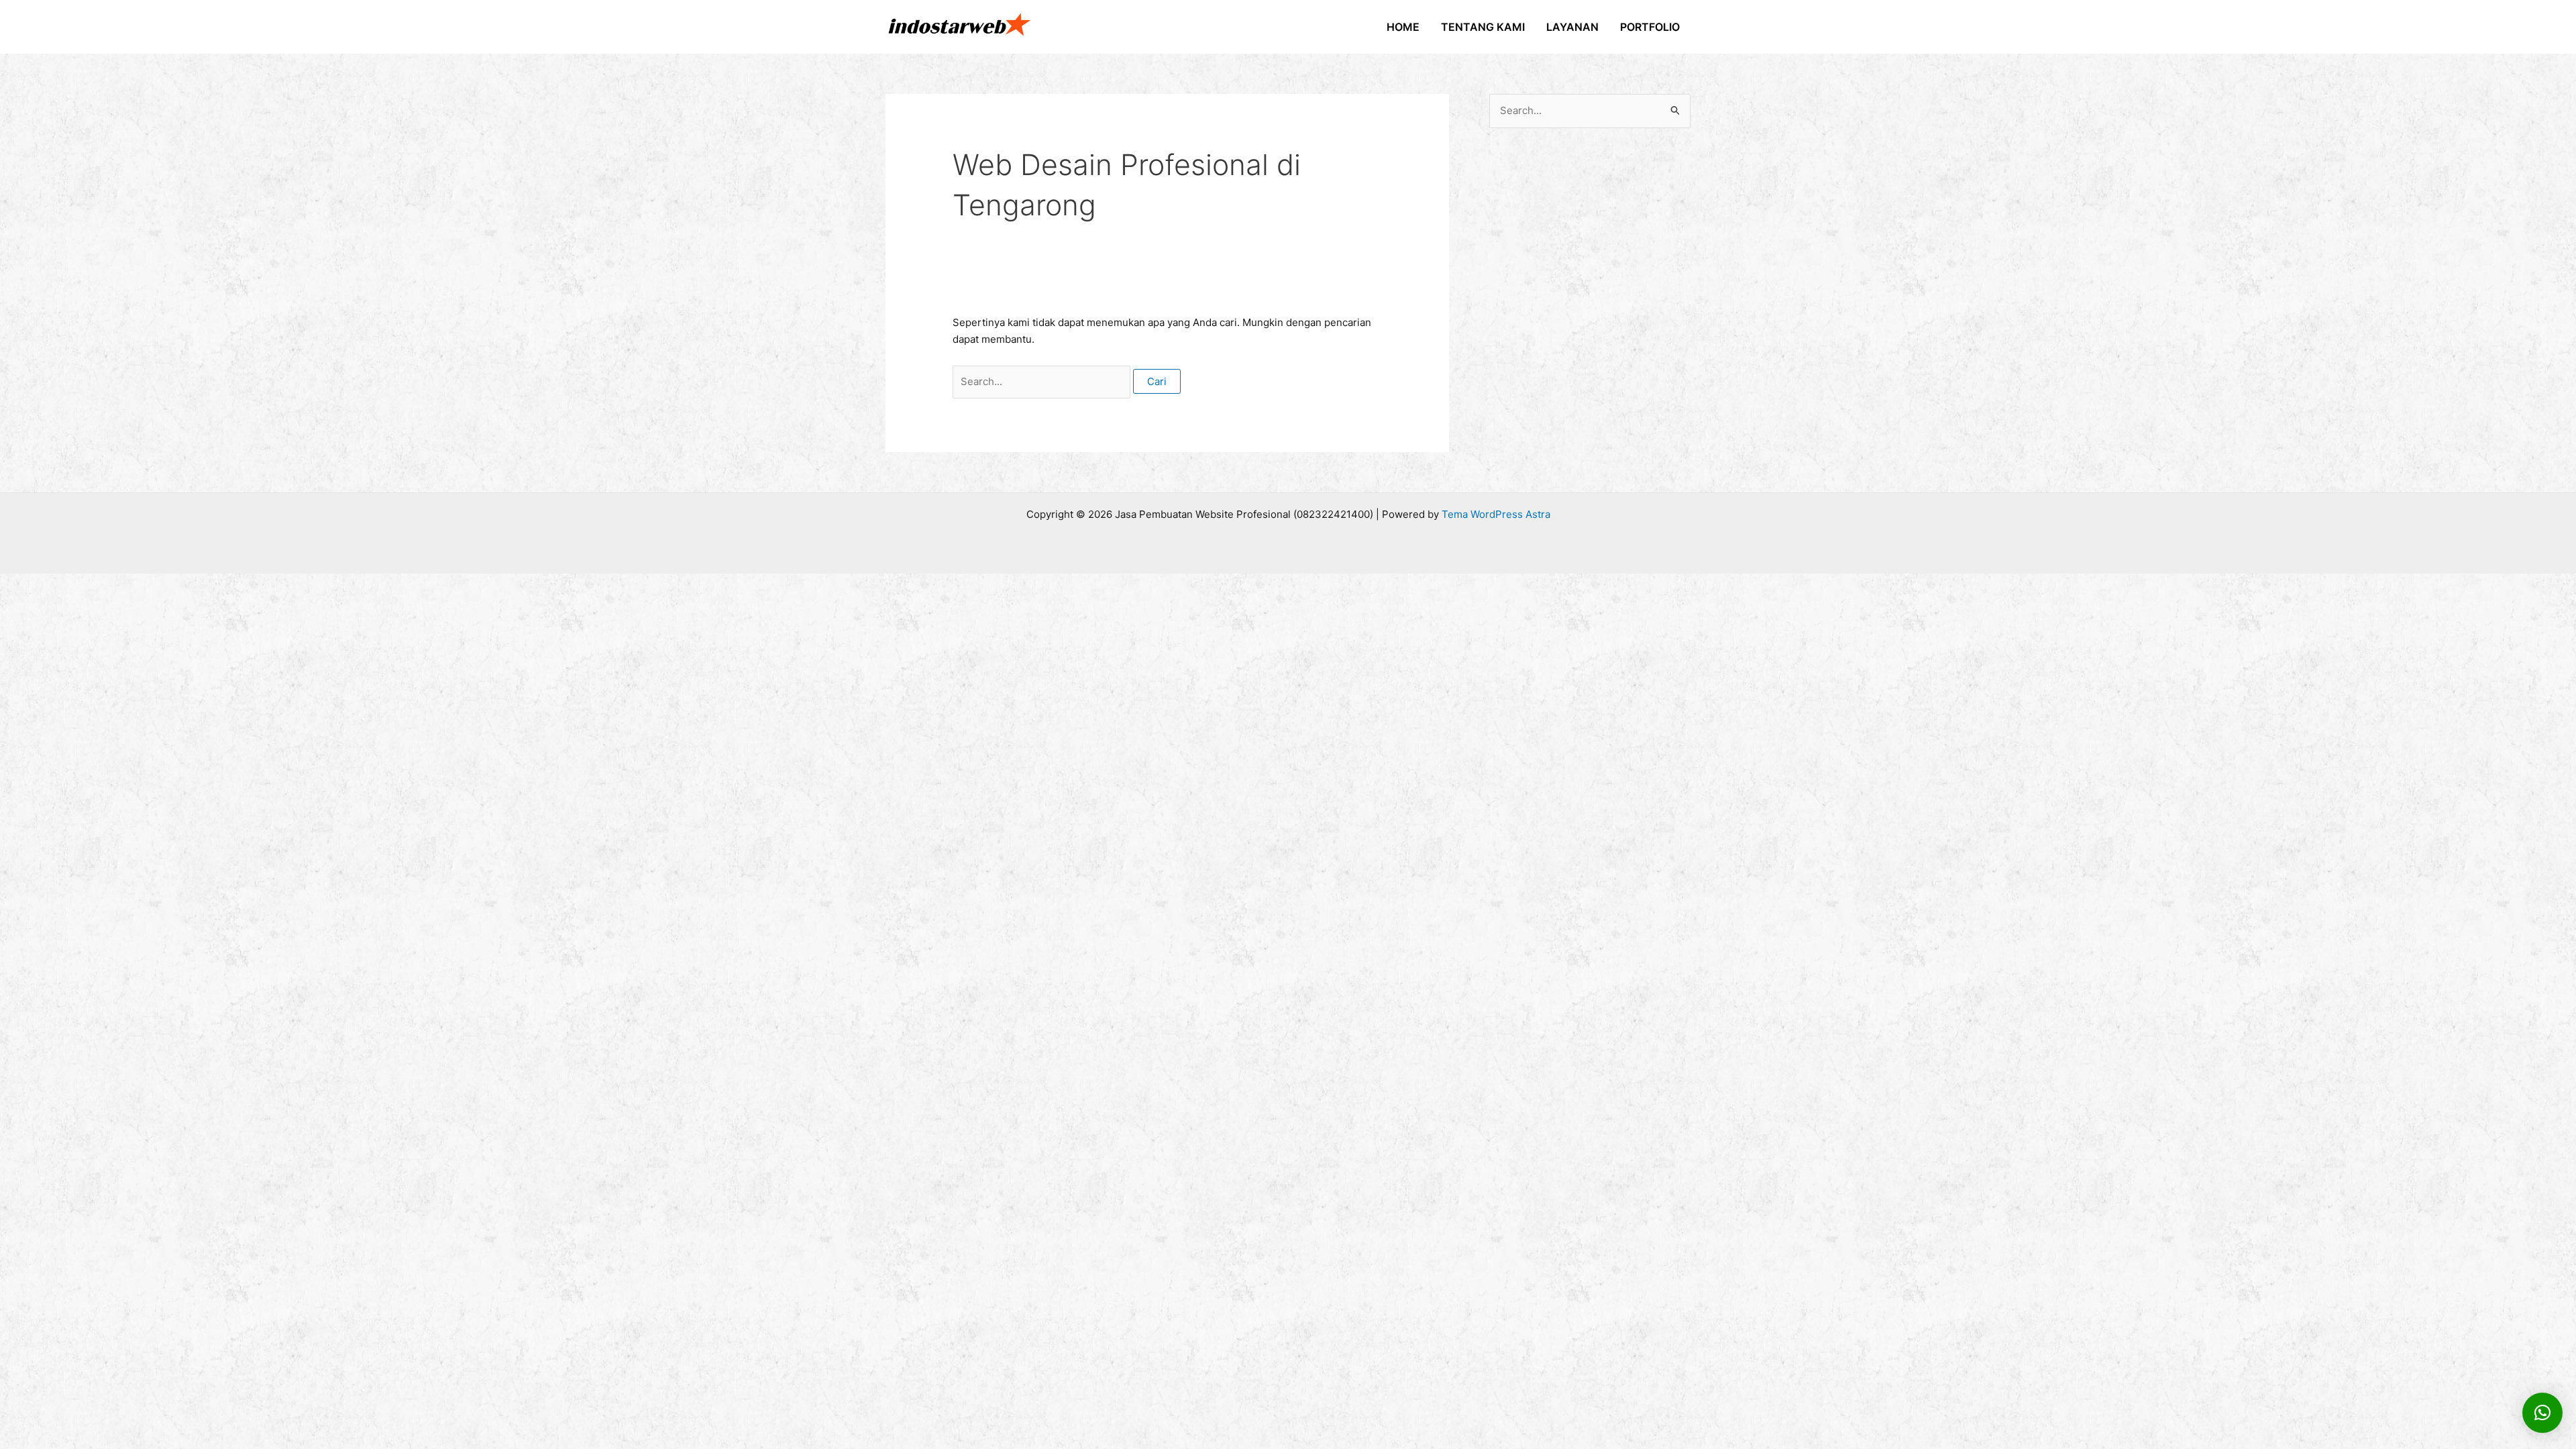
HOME (1403, 27)
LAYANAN (1572, 27)
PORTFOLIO (1650, 27)
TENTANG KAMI (1483, 27)
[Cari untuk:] (1043, 381)
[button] (2542, 1413)
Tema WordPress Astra (1496, 514)
